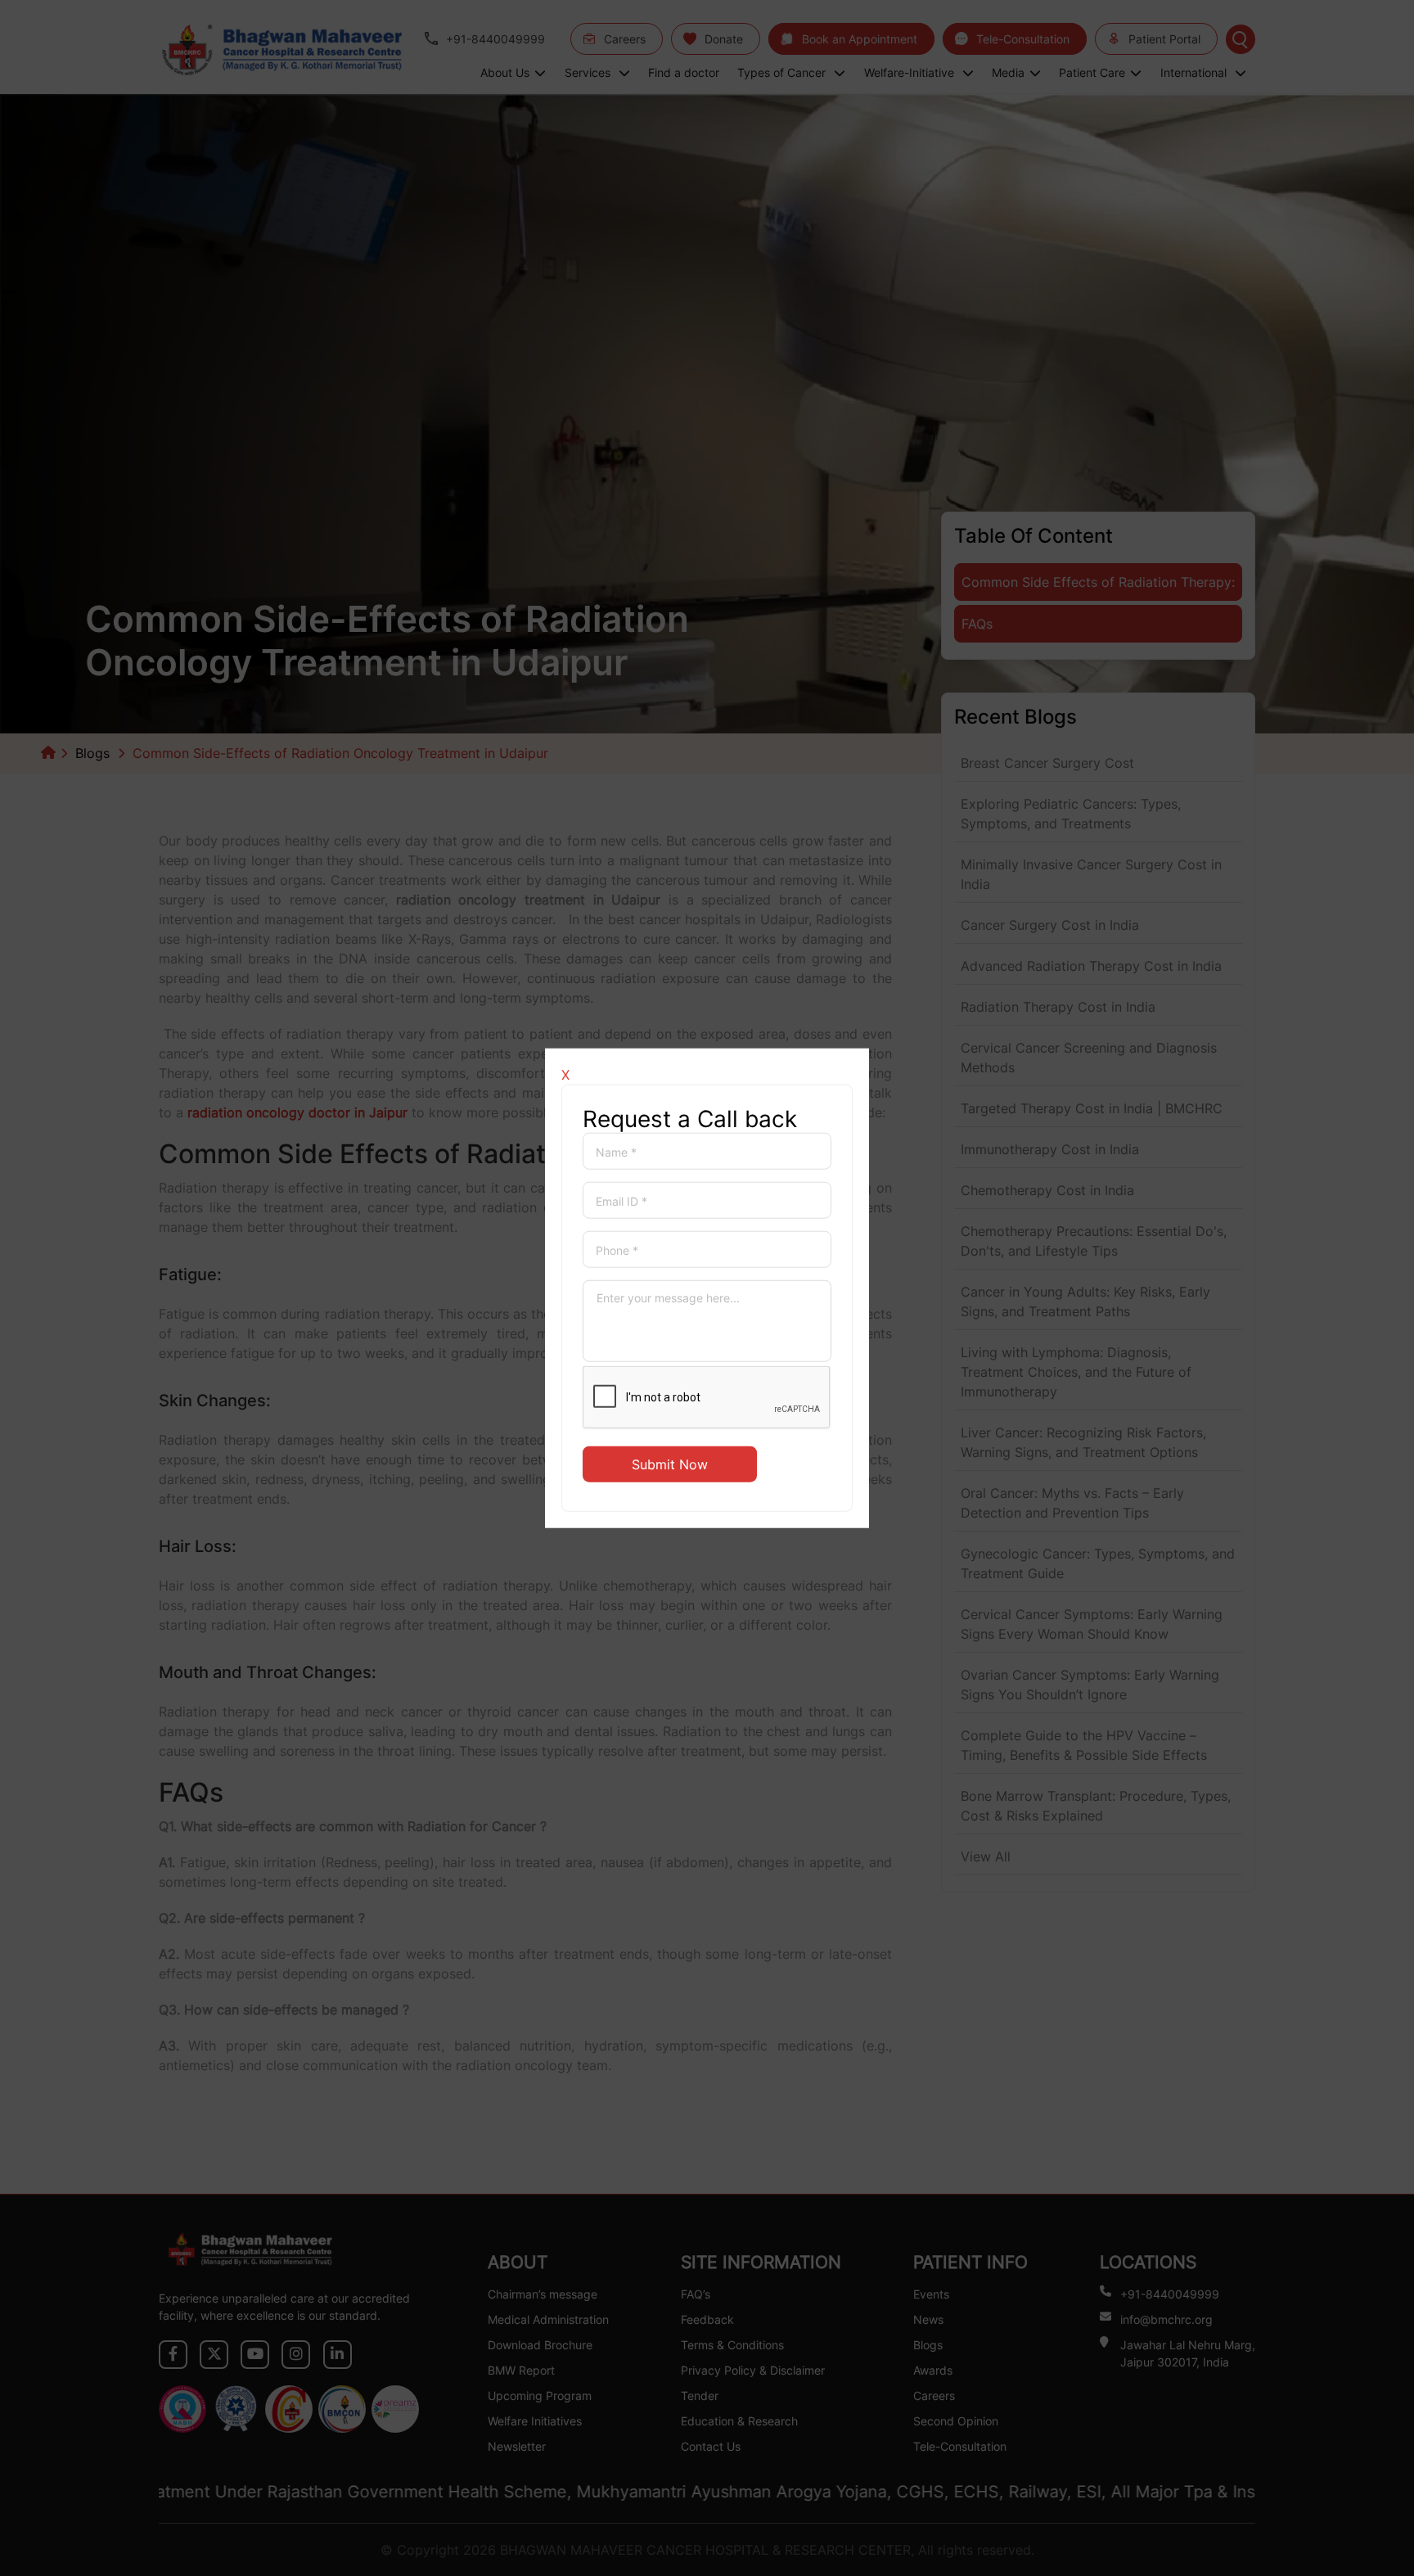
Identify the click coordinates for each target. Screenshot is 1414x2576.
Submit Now (670, 1464)
